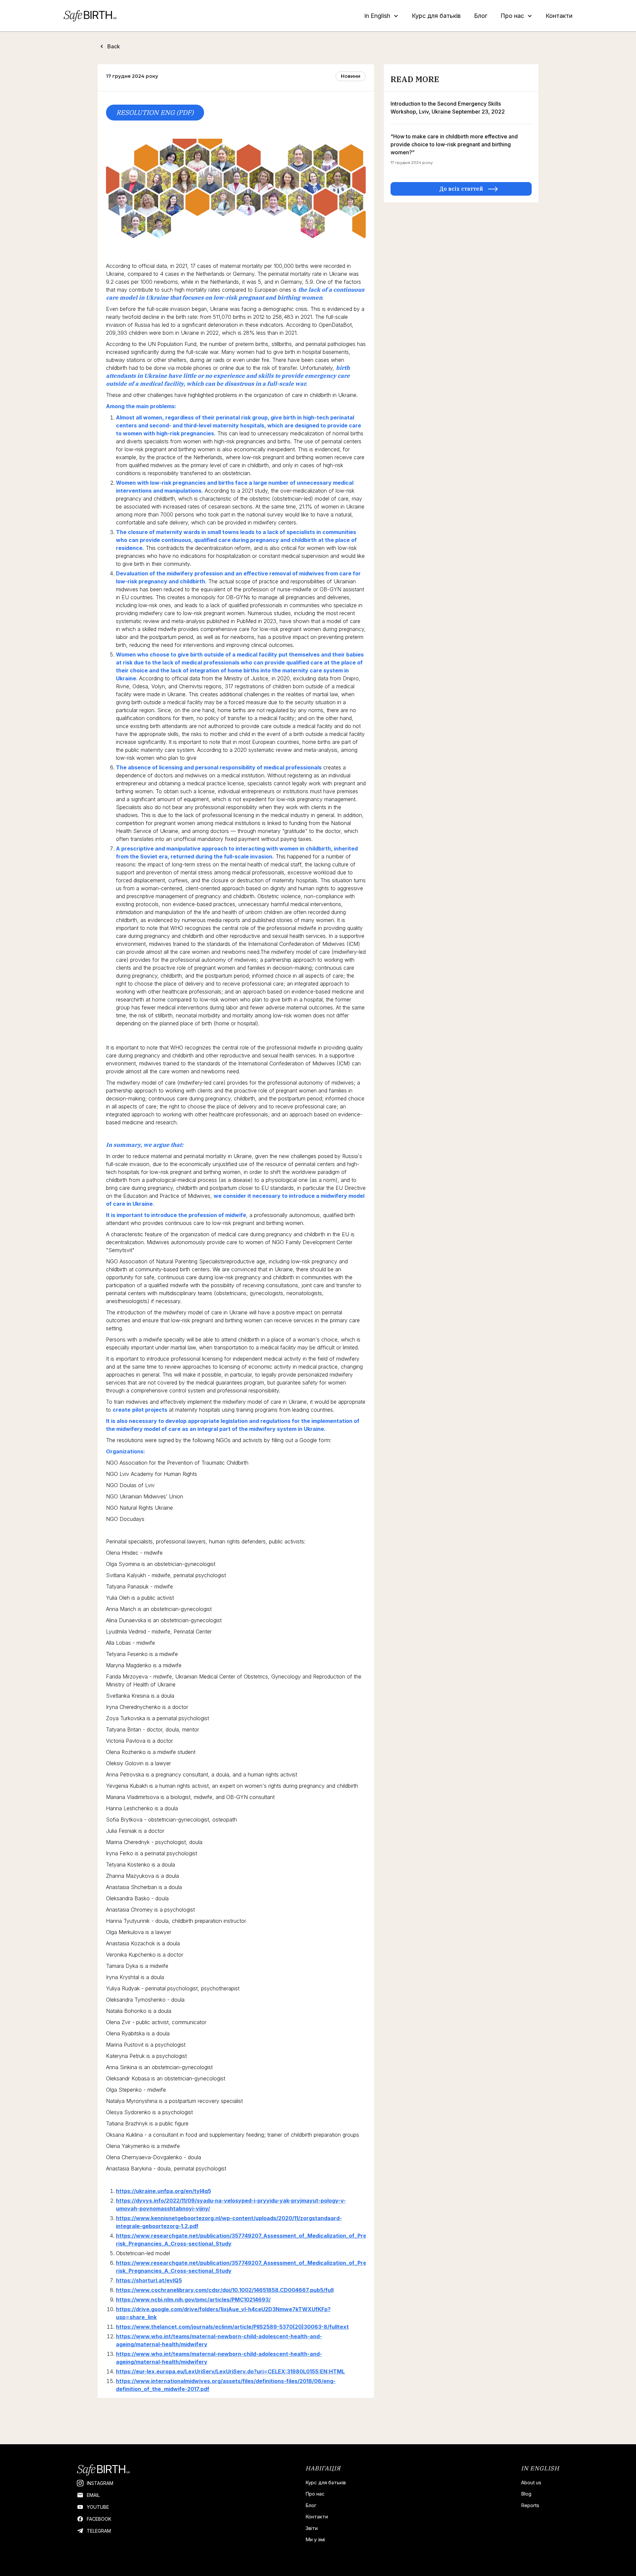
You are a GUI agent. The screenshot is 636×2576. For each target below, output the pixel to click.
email (93, 2495)
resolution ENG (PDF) (155, 112)
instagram (100, 2483)
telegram (99, 2531)
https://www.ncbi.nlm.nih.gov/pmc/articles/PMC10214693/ (193, 2300)
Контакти (559, 16)
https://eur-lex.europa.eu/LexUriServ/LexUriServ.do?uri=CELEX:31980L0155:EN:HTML (230, 2371)
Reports (530, 2505)
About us (531, 2482)
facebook (99, 2519)
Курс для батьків (436, 16)
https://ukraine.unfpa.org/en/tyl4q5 (163, 2191)
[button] (381, 16)
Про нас (315, 2494)
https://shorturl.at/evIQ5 (149, 2280)
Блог (481, 16)
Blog (526, 2494)
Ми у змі (315, 2539)
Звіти (312, 2528)
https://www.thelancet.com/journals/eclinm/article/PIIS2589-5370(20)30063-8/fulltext (232, 2327)
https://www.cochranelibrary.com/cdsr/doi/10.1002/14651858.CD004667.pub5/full (225, 2290)
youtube (98, 2507)
